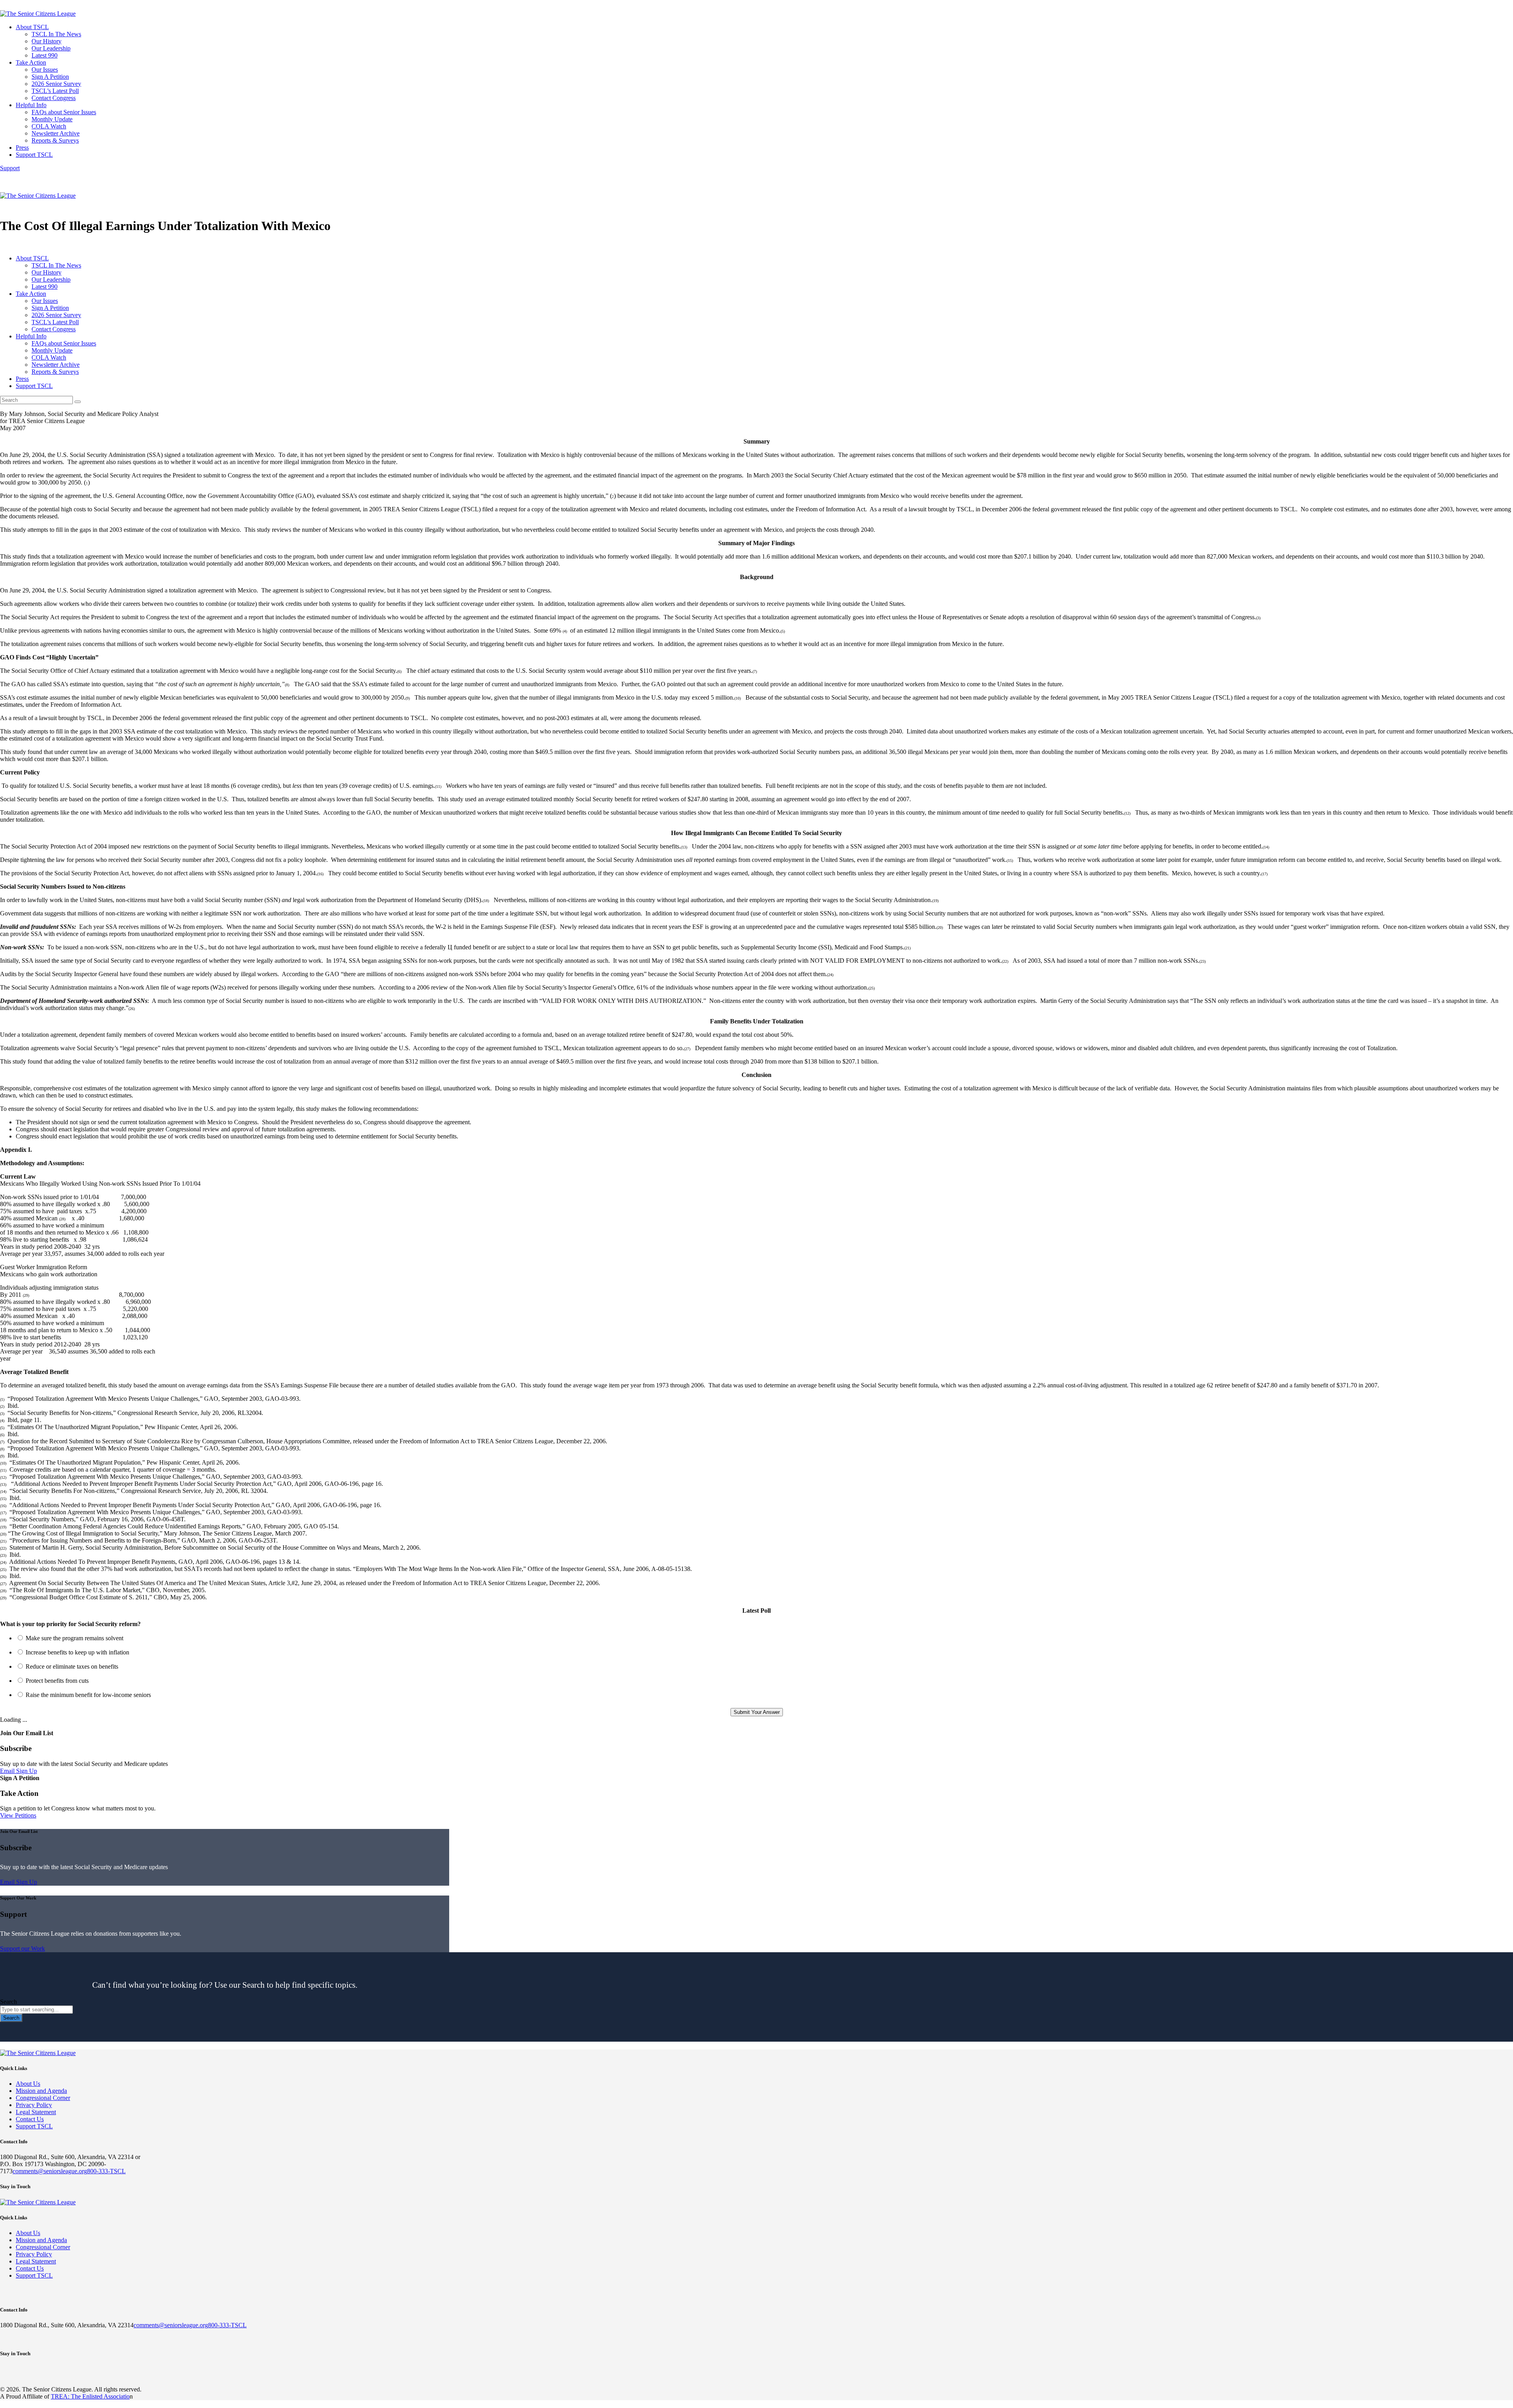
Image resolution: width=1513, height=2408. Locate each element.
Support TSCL (34, 2126)
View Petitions (18, 1815)
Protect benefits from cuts (57, 1681)
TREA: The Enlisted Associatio (90, 2396)
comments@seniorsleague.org (50, 2171)
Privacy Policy (34, 2105)
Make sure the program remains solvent (74, 1638)
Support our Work (22, 1948)
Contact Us (30, 2119)
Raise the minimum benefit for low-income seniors (88, 1695)
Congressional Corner (43, 2098)
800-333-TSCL (106, 2171)
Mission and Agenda (41, 2091)
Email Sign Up (19, 1771)
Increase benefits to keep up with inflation (77, 1652)
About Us (28, 2084)
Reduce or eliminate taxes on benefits (72, 1666)
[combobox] (36, 2010)
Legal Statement (36, 2112)
